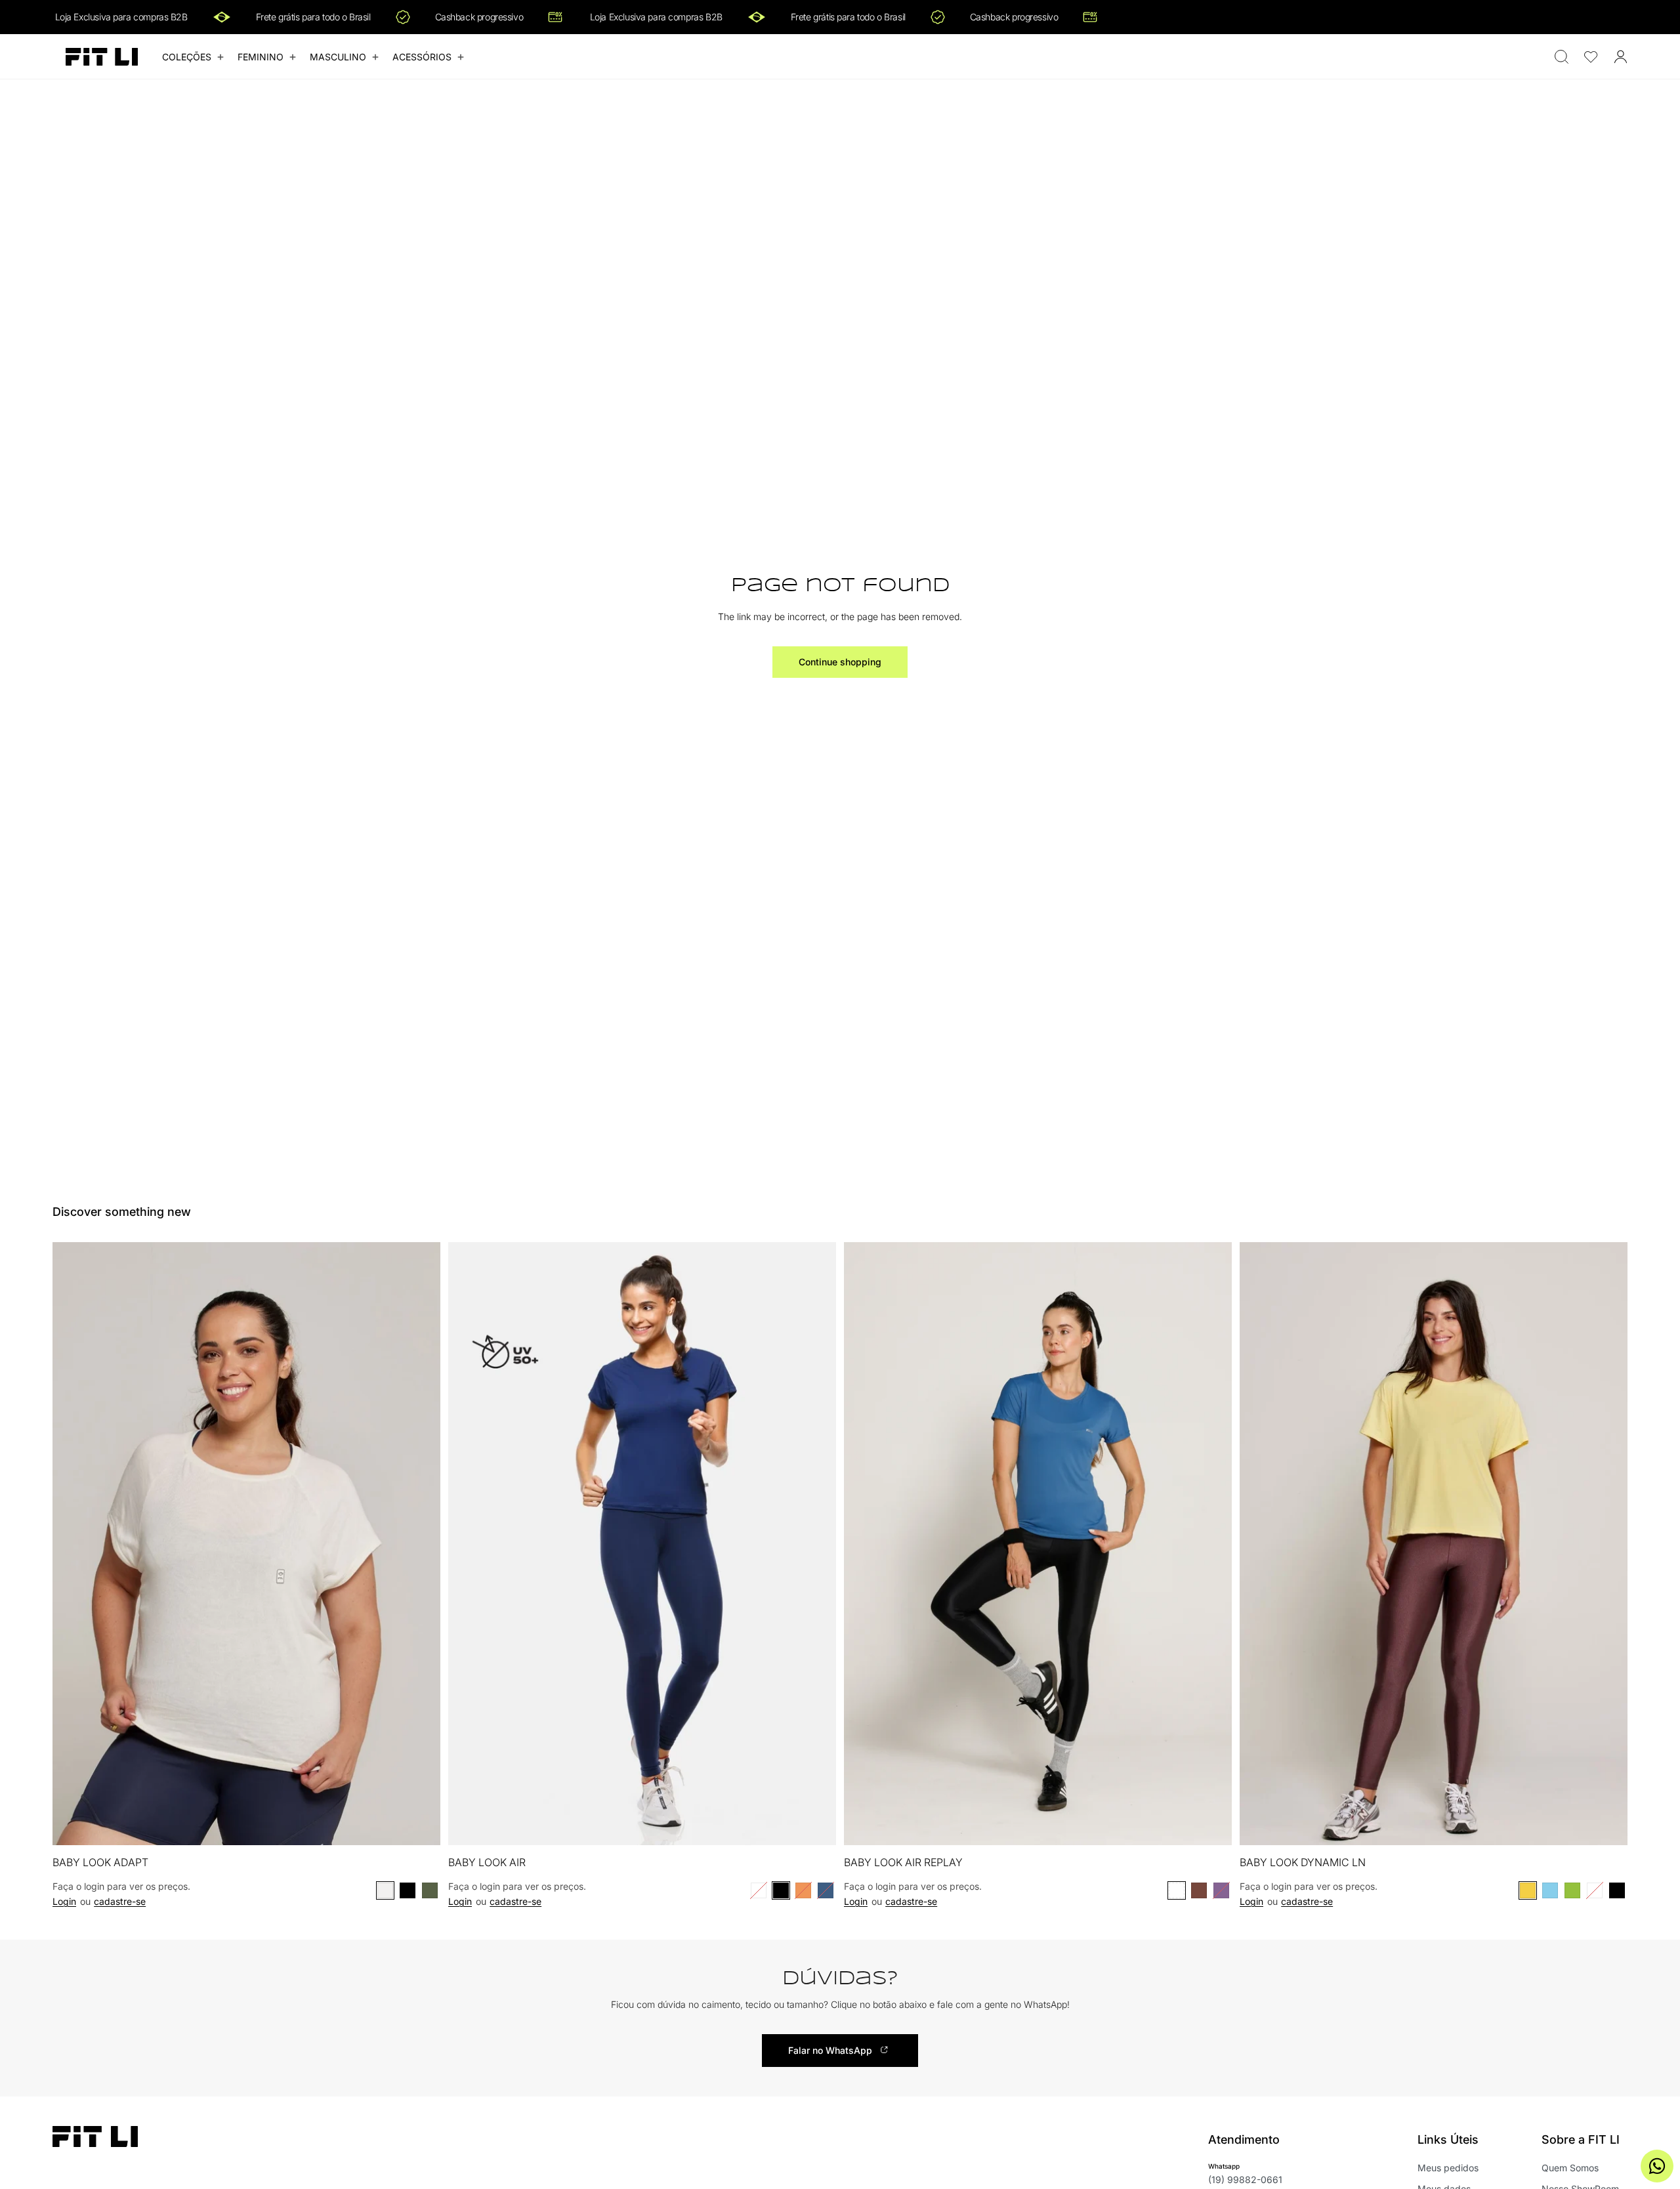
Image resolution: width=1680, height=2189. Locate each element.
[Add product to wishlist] (422, 1266)
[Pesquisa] (1562, 57)
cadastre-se (120, 1901)
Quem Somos (1570, 2168)
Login (64, 1901)
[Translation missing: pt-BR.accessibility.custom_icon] (1591, 57)
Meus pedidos (1448, 2168)
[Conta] (1621, 57)
